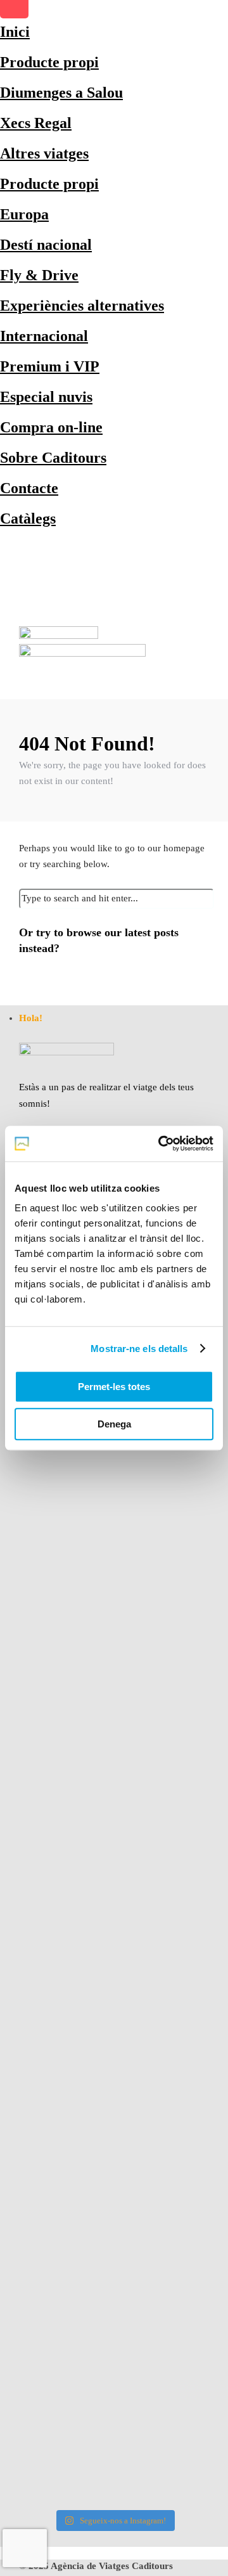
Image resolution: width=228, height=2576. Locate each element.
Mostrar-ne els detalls (139, 1349)
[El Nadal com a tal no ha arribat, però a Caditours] (114, 2146)
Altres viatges (44, 153)
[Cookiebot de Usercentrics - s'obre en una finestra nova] (161, 1143)
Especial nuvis (46, 397)
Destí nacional (46, 245)
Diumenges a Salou (61, 93)
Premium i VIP (50, 366)
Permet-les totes (114, 1387)
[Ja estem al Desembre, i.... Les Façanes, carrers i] (114, 2346)
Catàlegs (28, 518)
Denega (114, 1424)
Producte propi (49, 62)
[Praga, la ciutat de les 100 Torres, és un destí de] (114, 1986)
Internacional (44, 336)
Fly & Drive (39, 275)
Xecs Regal (36, 123)
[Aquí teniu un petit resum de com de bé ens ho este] (114, 1625)
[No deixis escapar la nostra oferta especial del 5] (114, 1497)
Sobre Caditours (53, 458)
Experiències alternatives (82, 306)
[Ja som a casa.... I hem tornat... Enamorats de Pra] (114, 1785)
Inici (15, 32)
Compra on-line (51, 427)
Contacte (29, 488)
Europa (24, 214)
